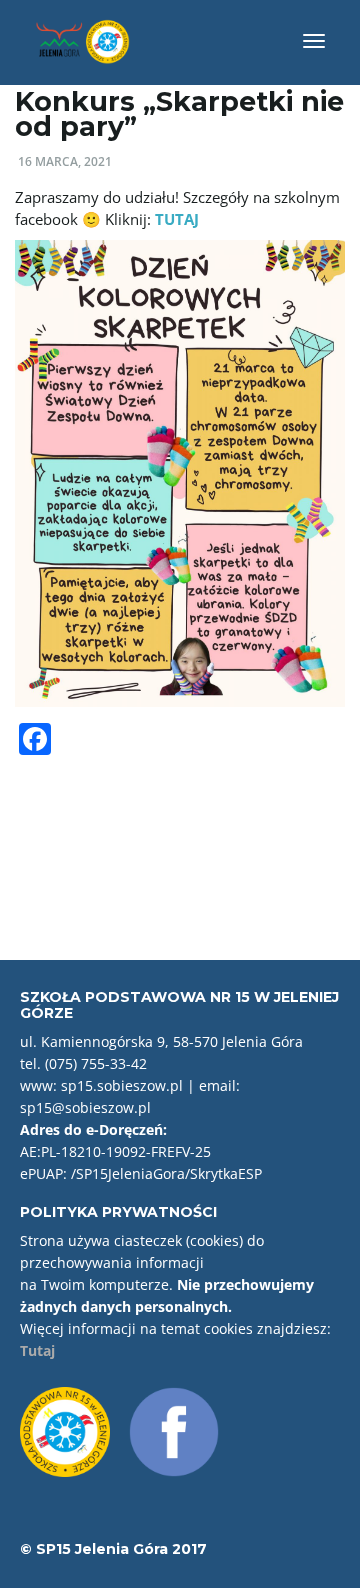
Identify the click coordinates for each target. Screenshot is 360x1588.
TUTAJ (177, 219)
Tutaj (37, 1350)
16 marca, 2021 (65, 161)
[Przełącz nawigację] (314, 41)
